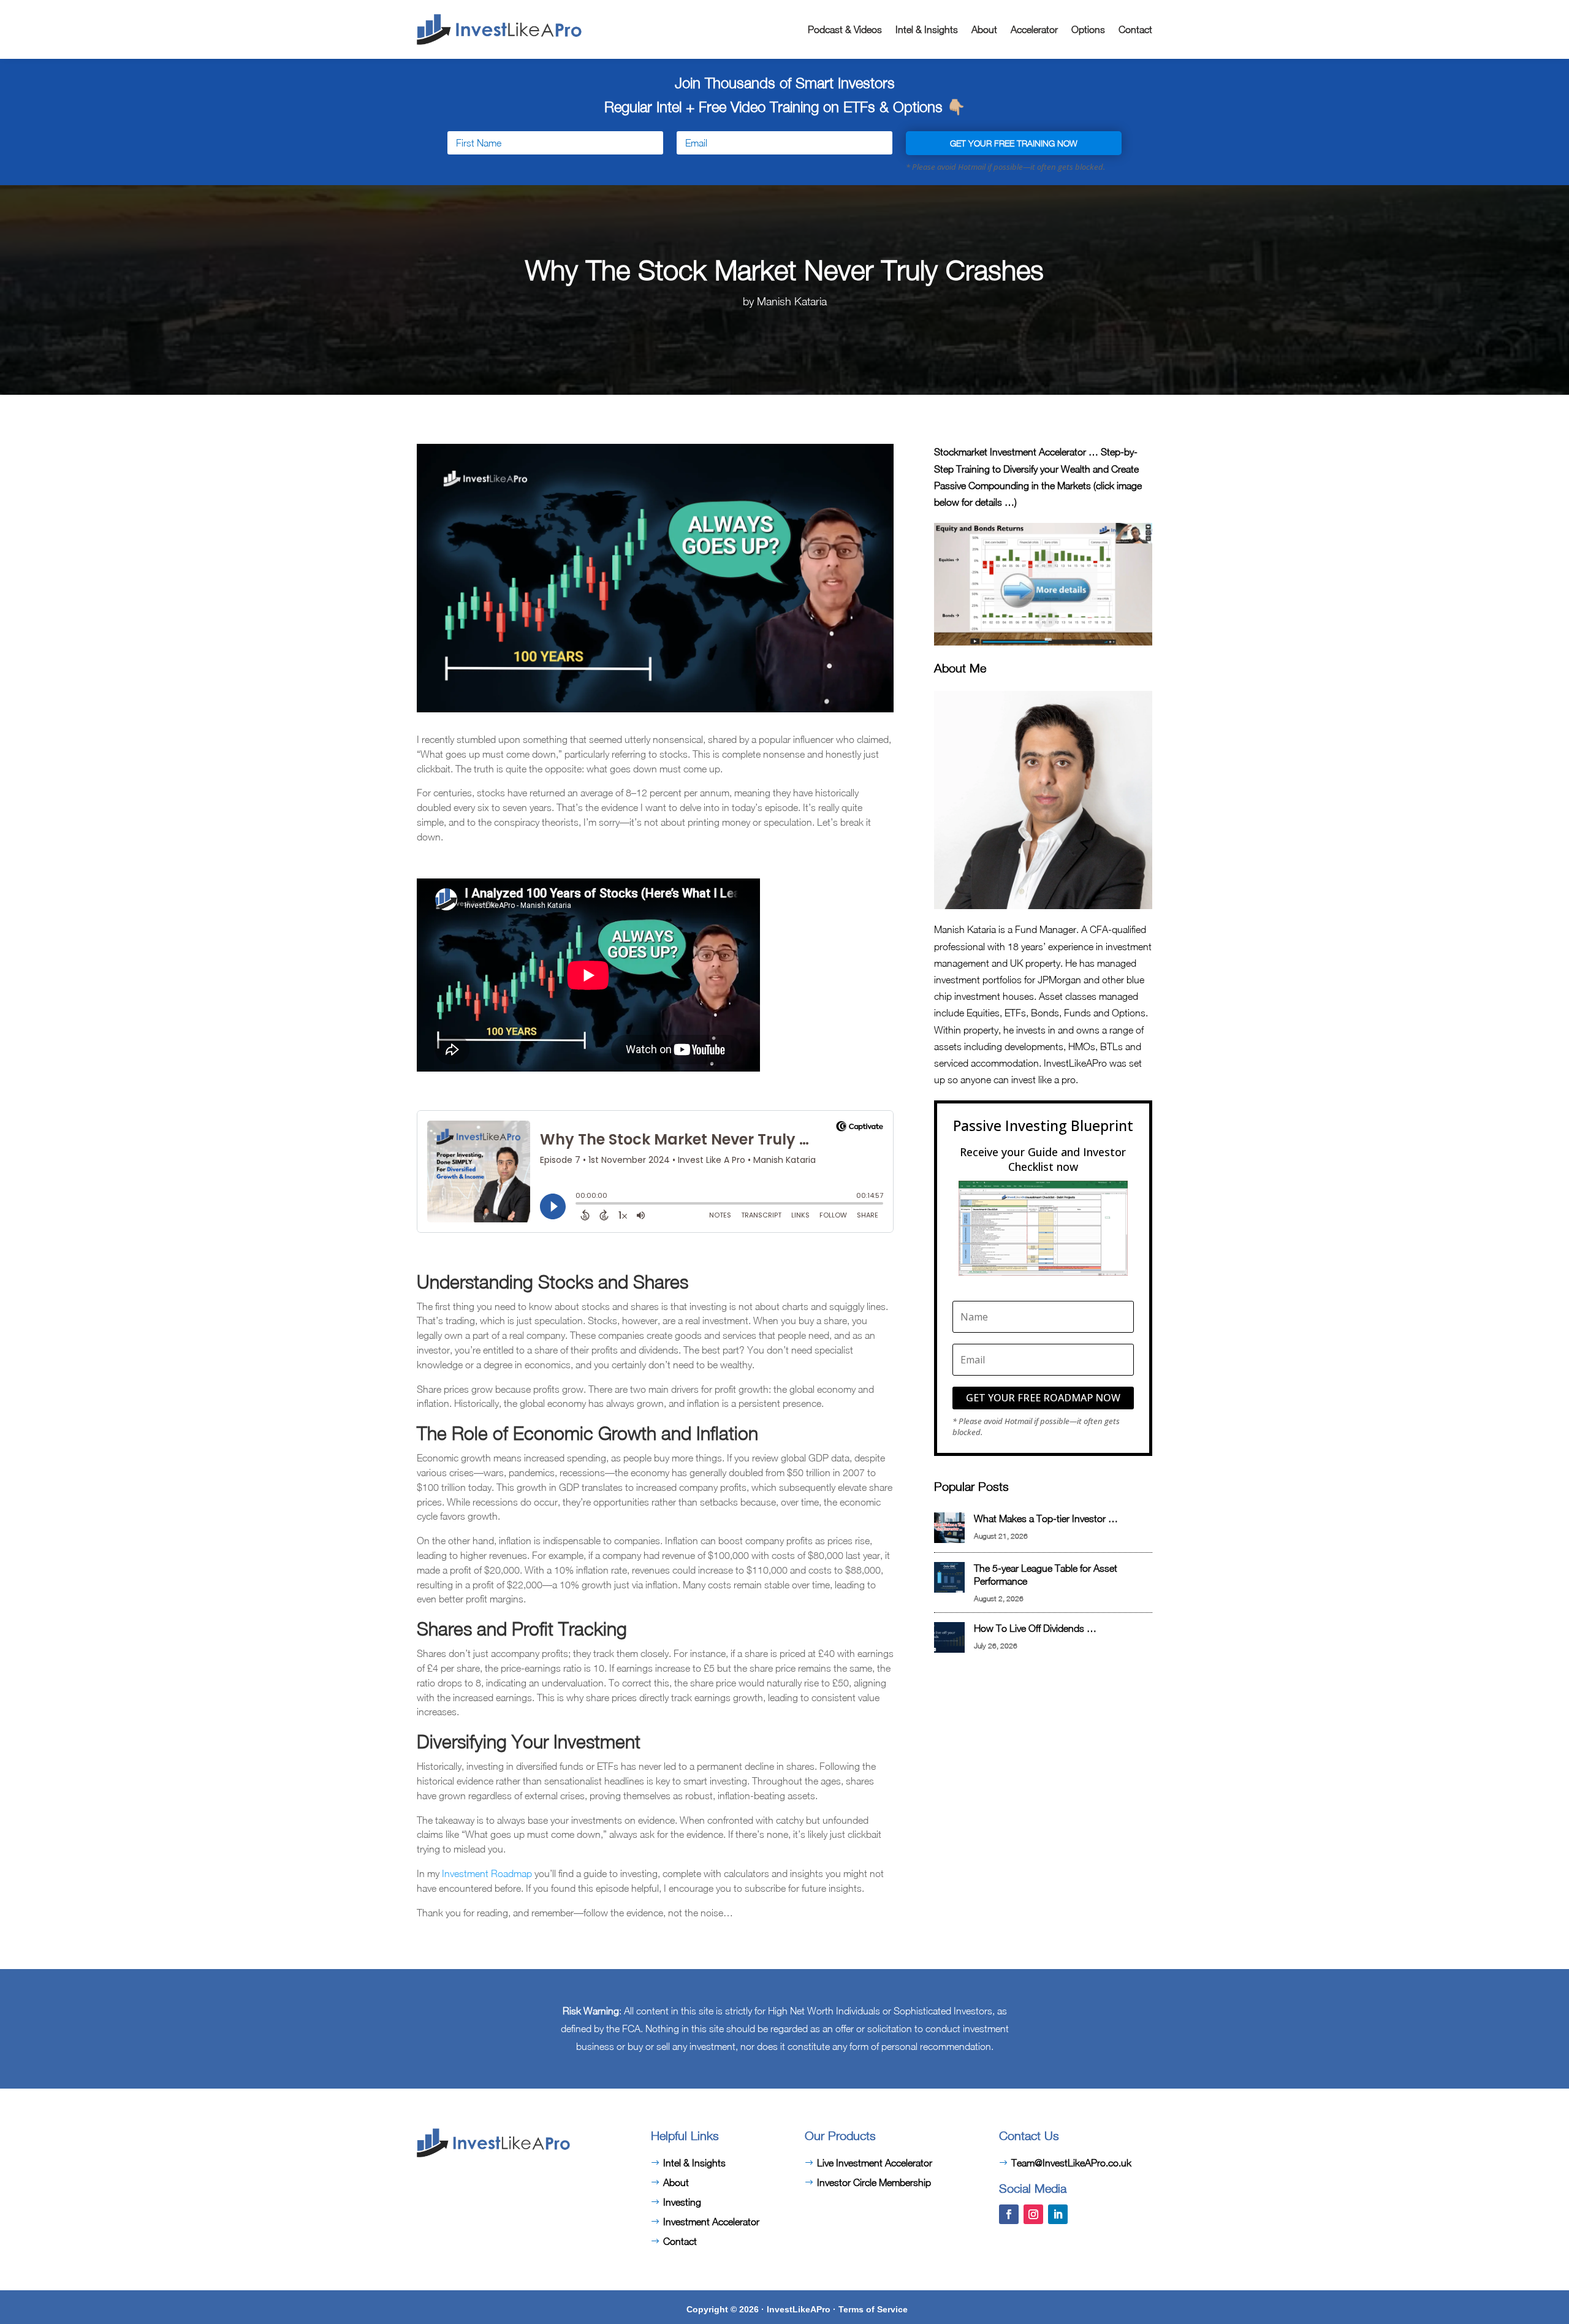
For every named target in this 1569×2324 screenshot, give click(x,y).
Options (1088, 29)
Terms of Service (873, 2309)
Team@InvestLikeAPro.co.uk (1071, 2163)
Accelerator (1034, 29)
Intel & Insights (927, 29)
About (984, 29)
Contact (1135, 29)
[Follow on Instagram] (1033, 2214)
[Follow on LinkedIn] (1058, 2214)
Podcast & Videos (845, 29)
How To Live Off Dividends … (1035, 1628)
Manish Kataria (792, 301)
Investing (682, 2202)
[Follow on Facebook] (1009, 2214)
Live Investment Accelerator (875, 2163)
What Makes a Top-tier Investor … (1046, 1518)
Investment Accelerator (711, 2222)
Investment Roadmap (487, 1873)
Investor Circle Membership (874, 2182)
